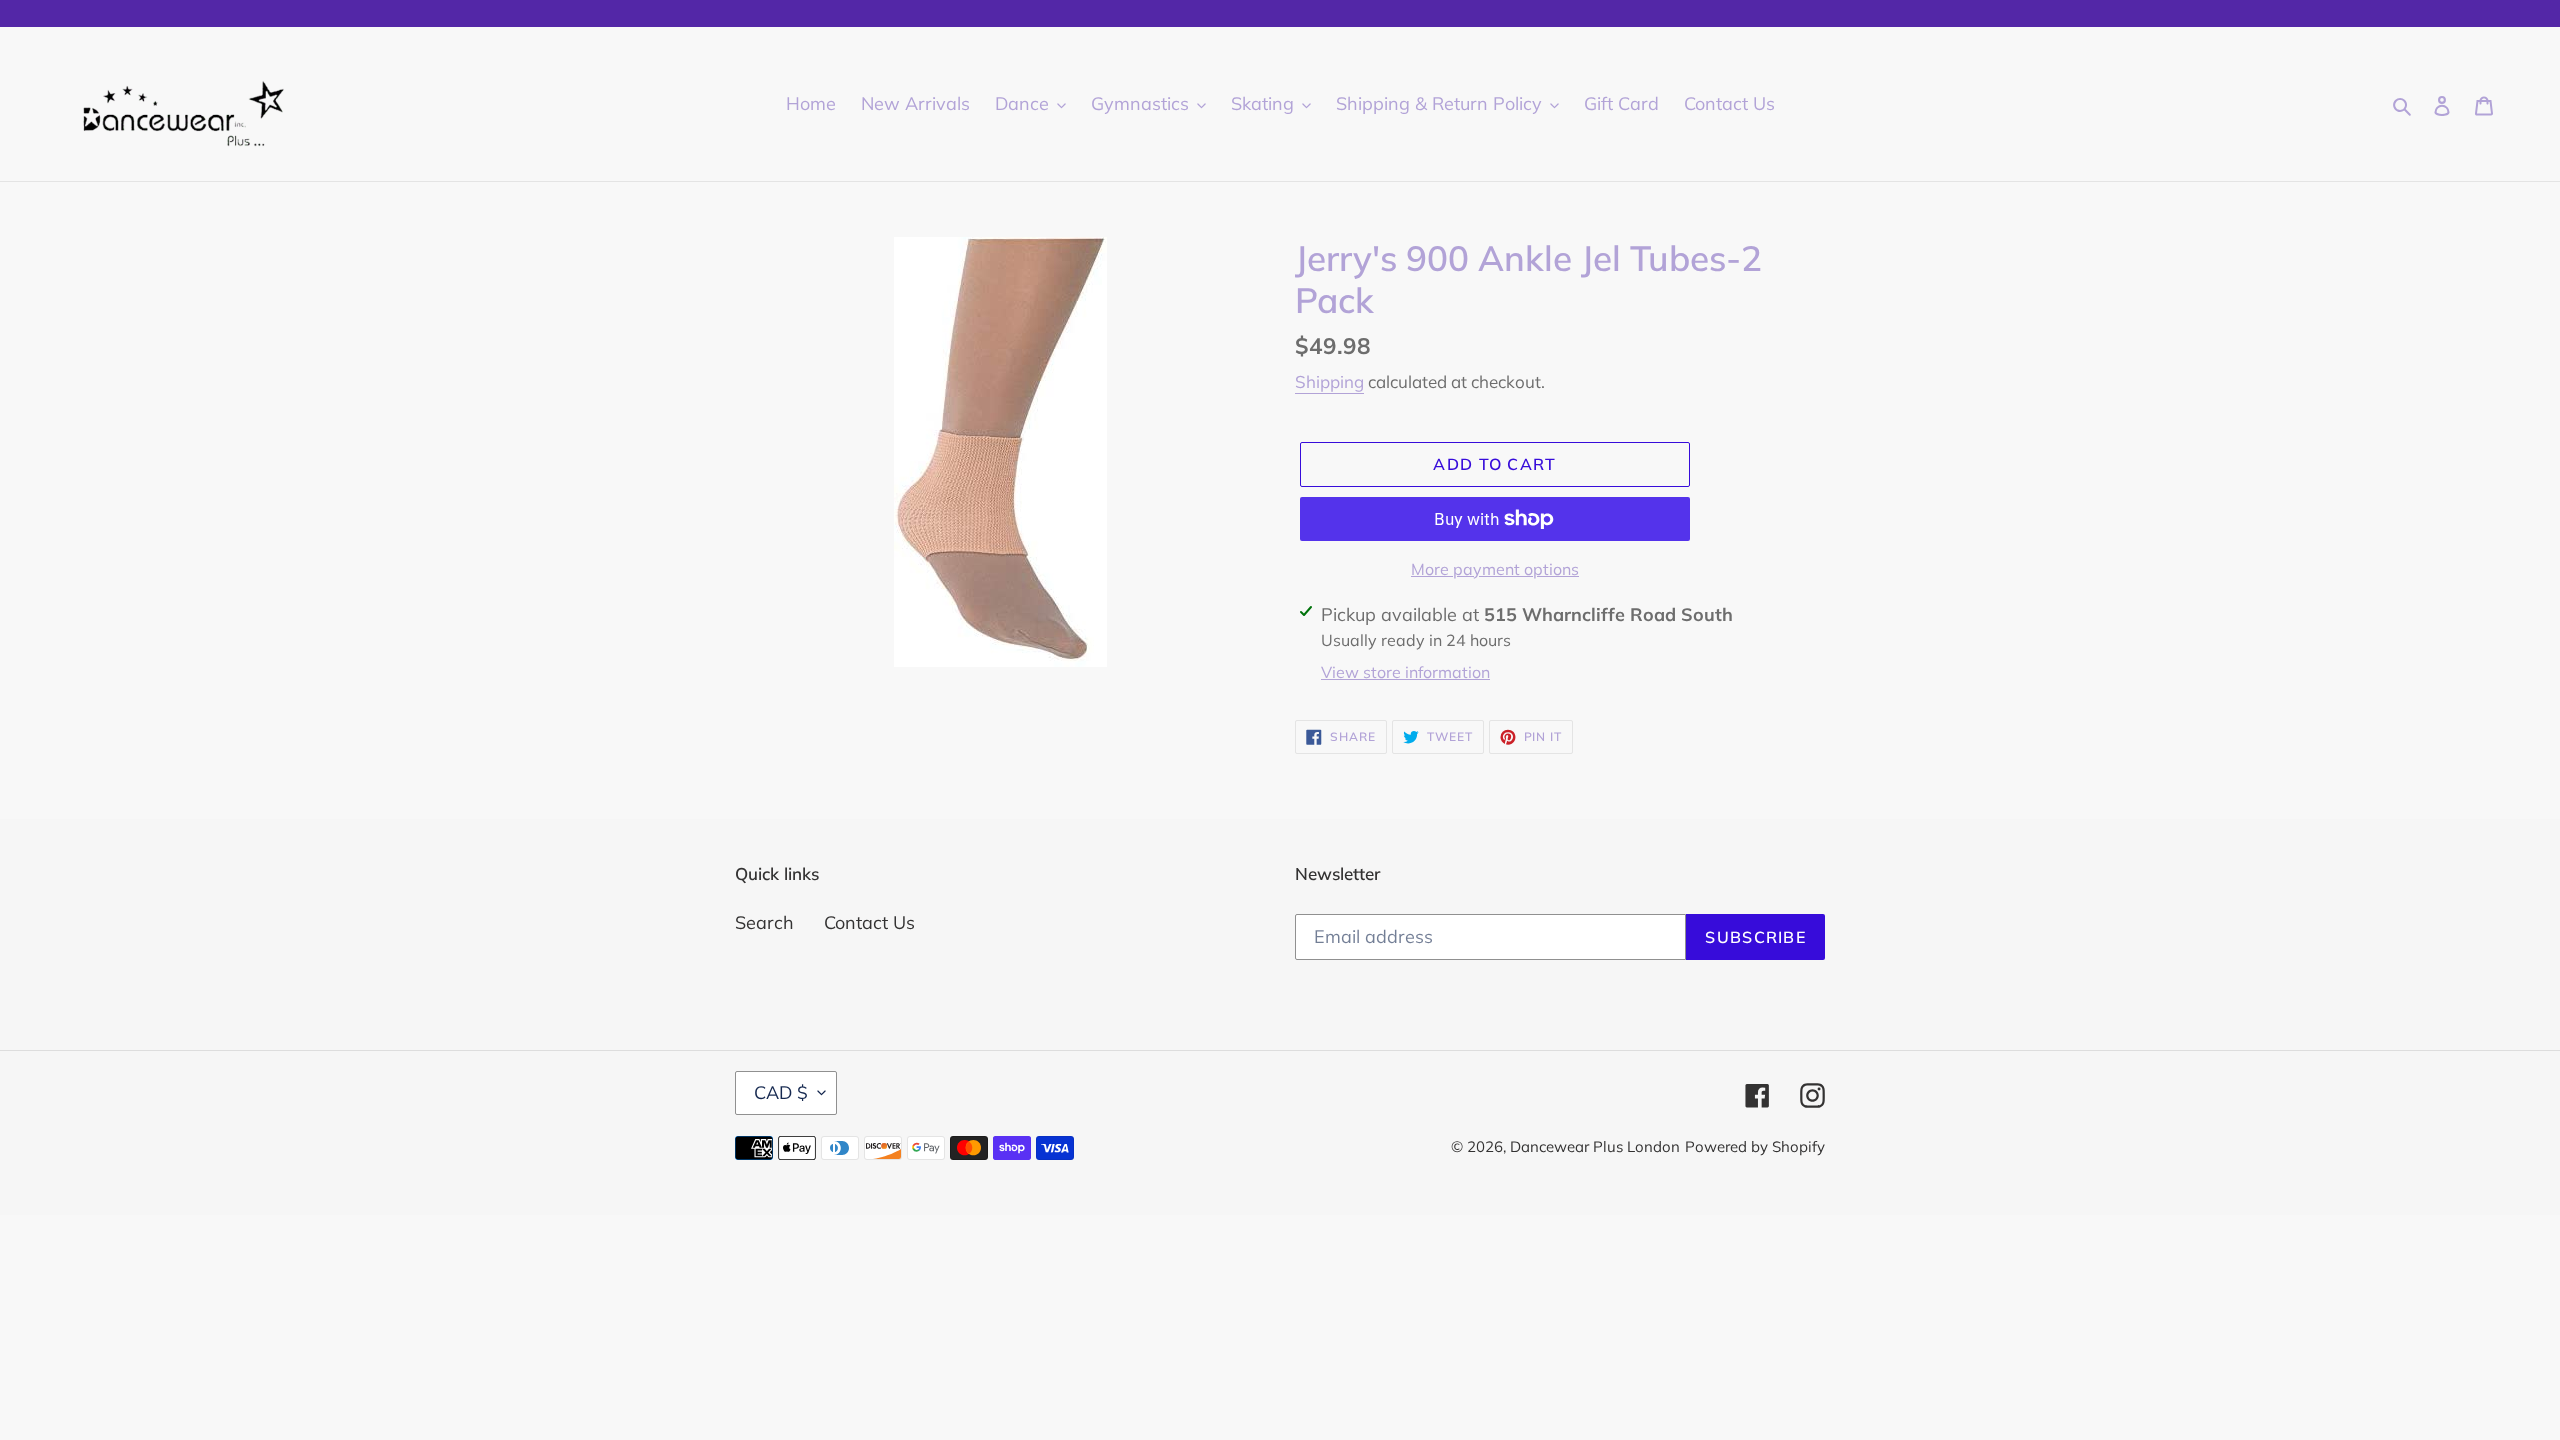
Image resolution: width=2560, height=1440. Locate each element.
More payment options (1495, 569)
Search (764, 922)
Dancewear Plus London (1595, 1146)
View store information (1405, 672)
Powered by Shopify (1755, 1146)
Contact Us (869, 922)
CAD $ (781, 1092)
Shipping (1329, 381)
